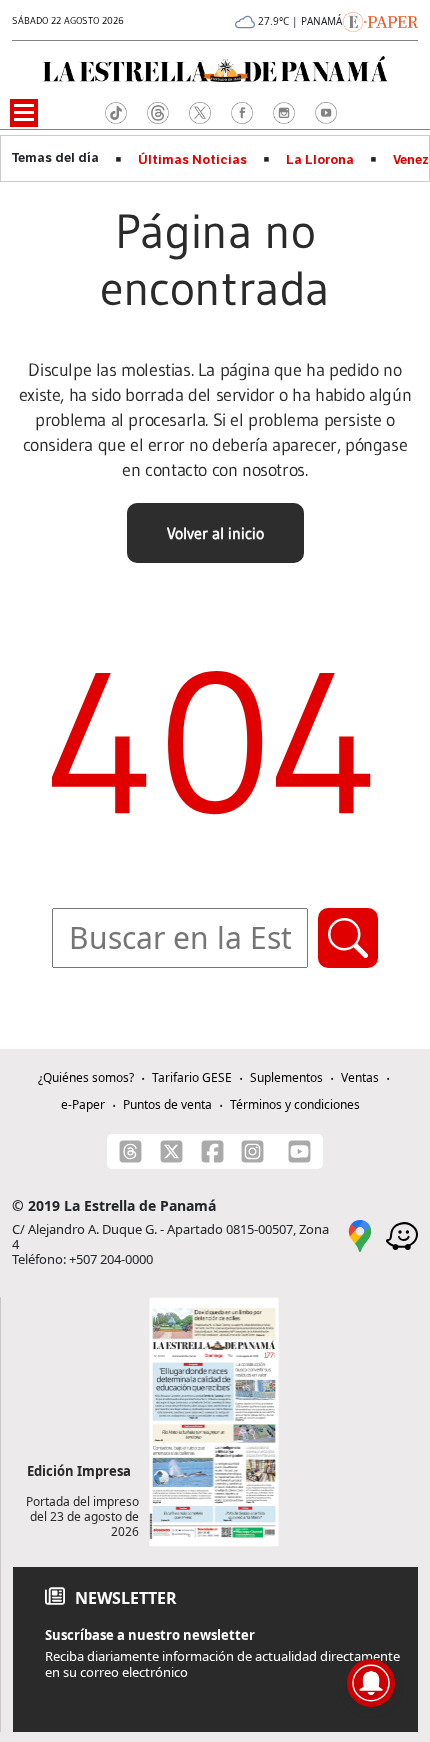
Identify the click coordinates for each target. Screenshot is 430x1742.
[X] (171, 1151)
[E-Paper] (380, 20)
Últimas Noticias (192, 160)
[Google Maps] (360, 1234)
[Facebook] (212, 1151)
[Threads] (130, 1151)
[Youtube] (299, 1151)
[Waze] (402, 1234)
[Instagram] (252, 1151)
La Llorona (320, 160)
